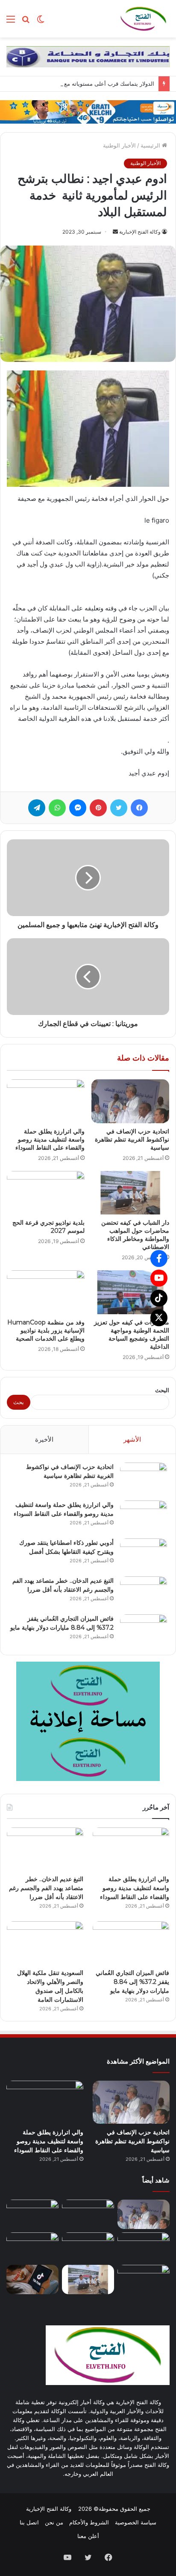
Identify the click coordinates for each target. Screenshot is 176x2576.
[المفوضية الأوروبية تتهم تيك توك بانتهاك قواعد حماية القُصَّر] (32, 2280)
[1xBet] (88, 111)
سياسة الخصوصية (136, 2522)
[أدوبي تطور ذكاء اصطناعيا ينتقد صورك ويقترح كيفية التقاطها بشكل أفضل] (144, 1554)
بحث (19, 1402)
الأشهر (132, 1439)
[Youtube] (159, 1278)
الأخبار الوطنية (119, 145)
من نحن (54, 2522)
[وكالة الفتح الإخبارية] (143, 19)
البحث (162, 1390)
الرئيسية (151, 145)
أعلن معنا (88, 2536)
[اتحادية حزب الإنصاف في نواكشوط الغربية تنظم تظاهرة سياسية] (130, 1101)
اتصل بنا (29, 2522)
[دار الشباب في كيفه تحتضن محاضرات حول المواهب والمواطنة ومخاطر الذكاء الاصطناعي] (130, 1193)
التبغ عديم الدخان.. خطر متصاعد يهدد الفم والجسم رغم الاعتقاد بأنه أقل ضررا (46, 1888)
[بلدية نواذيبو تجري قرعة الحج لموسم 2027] (46, 1193)
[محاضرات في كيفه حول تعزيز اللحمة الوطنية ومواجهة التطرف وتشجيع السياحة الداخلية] (130, 1292)
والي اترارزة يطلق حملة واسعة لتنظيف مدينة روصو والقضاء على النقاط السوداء (50, 1139)
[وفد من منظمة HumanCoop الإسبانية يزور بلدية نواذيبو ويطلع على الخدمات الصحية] (46, 1292)
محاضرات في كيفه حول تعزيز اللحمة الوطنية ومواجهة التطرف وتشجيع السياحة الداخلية (132, 1334)
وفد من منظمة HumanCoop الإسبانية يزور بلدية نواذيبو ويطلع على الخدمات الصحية (46, 1330)
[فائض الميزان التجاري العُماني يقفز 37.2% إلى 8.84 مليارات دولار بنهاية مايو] (144, 1630)
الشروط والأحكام (89, 2522)
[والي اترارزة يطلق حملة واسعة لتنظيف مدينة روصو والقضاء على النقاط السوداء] (46, 1101)
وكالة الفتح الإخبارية (140, 232)
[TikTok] (159, 1298)
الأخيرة (44, 1439)
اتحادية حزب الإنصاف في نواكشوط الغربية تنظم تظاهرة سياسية (132, 1139)
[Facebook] (159, 1258)
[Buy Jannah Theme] (88, 56)
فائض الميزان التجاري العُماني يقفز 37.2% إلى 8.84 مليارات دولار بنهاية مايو (132, 1982)
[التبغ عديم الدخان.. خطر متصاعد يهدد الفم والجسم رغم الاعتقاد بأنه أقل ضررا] (144, 1592)
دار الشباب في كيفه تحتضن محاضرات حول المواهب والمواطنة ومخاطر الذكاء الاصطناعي (135, 1235)
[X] (159, 1318)
